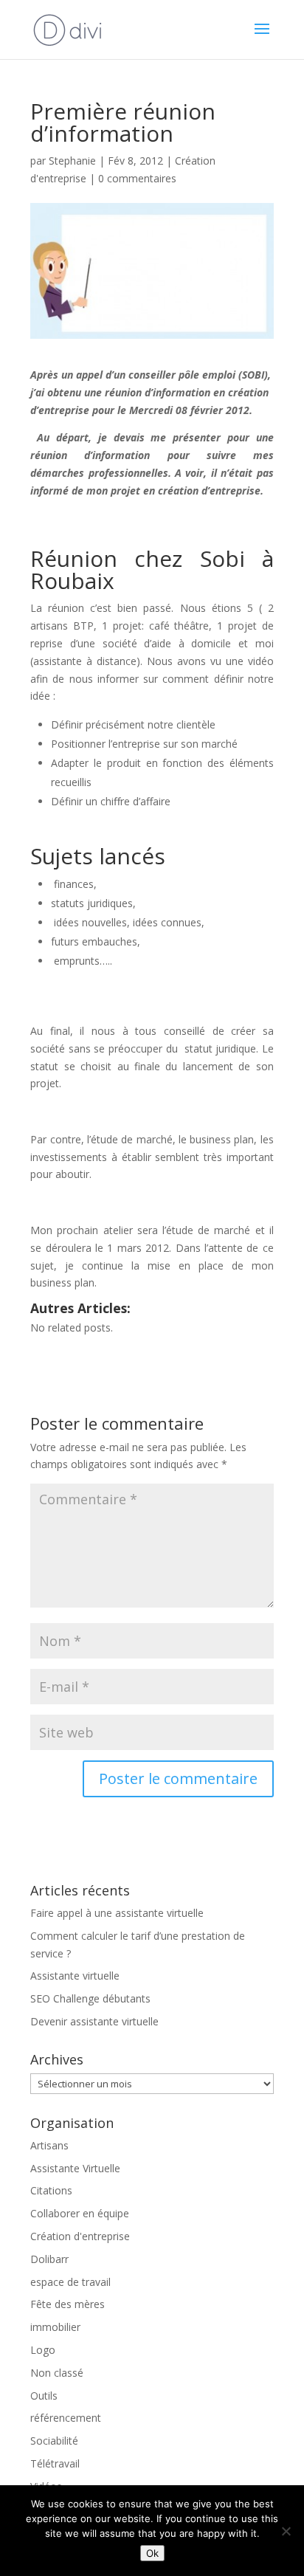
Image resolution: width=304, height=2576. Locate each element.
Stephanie (72, 161)
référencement (66, 2418)
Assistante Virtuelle (75, 2168)
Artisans (49, 2145)
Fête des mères (68, 2304)
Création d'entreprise (80, 2236)
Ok (152, 2553)
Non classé (57, 2373)
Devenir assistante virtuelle (94, 2021)
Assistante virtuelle (75, 1976)
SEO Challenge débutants (90, 1998)
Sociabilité (54, 2441)
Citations (51, 2190)
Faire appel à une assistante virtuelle (117, 1913)
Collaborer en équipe (80, 2213)
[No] (286, 2531)
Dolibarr (49, 2259)
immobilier (55, 2327)
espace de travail (70, 2282)
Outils (44, 2396)
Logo (43, 2350)
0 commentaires (137, 178)
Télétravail (55, 2463)
